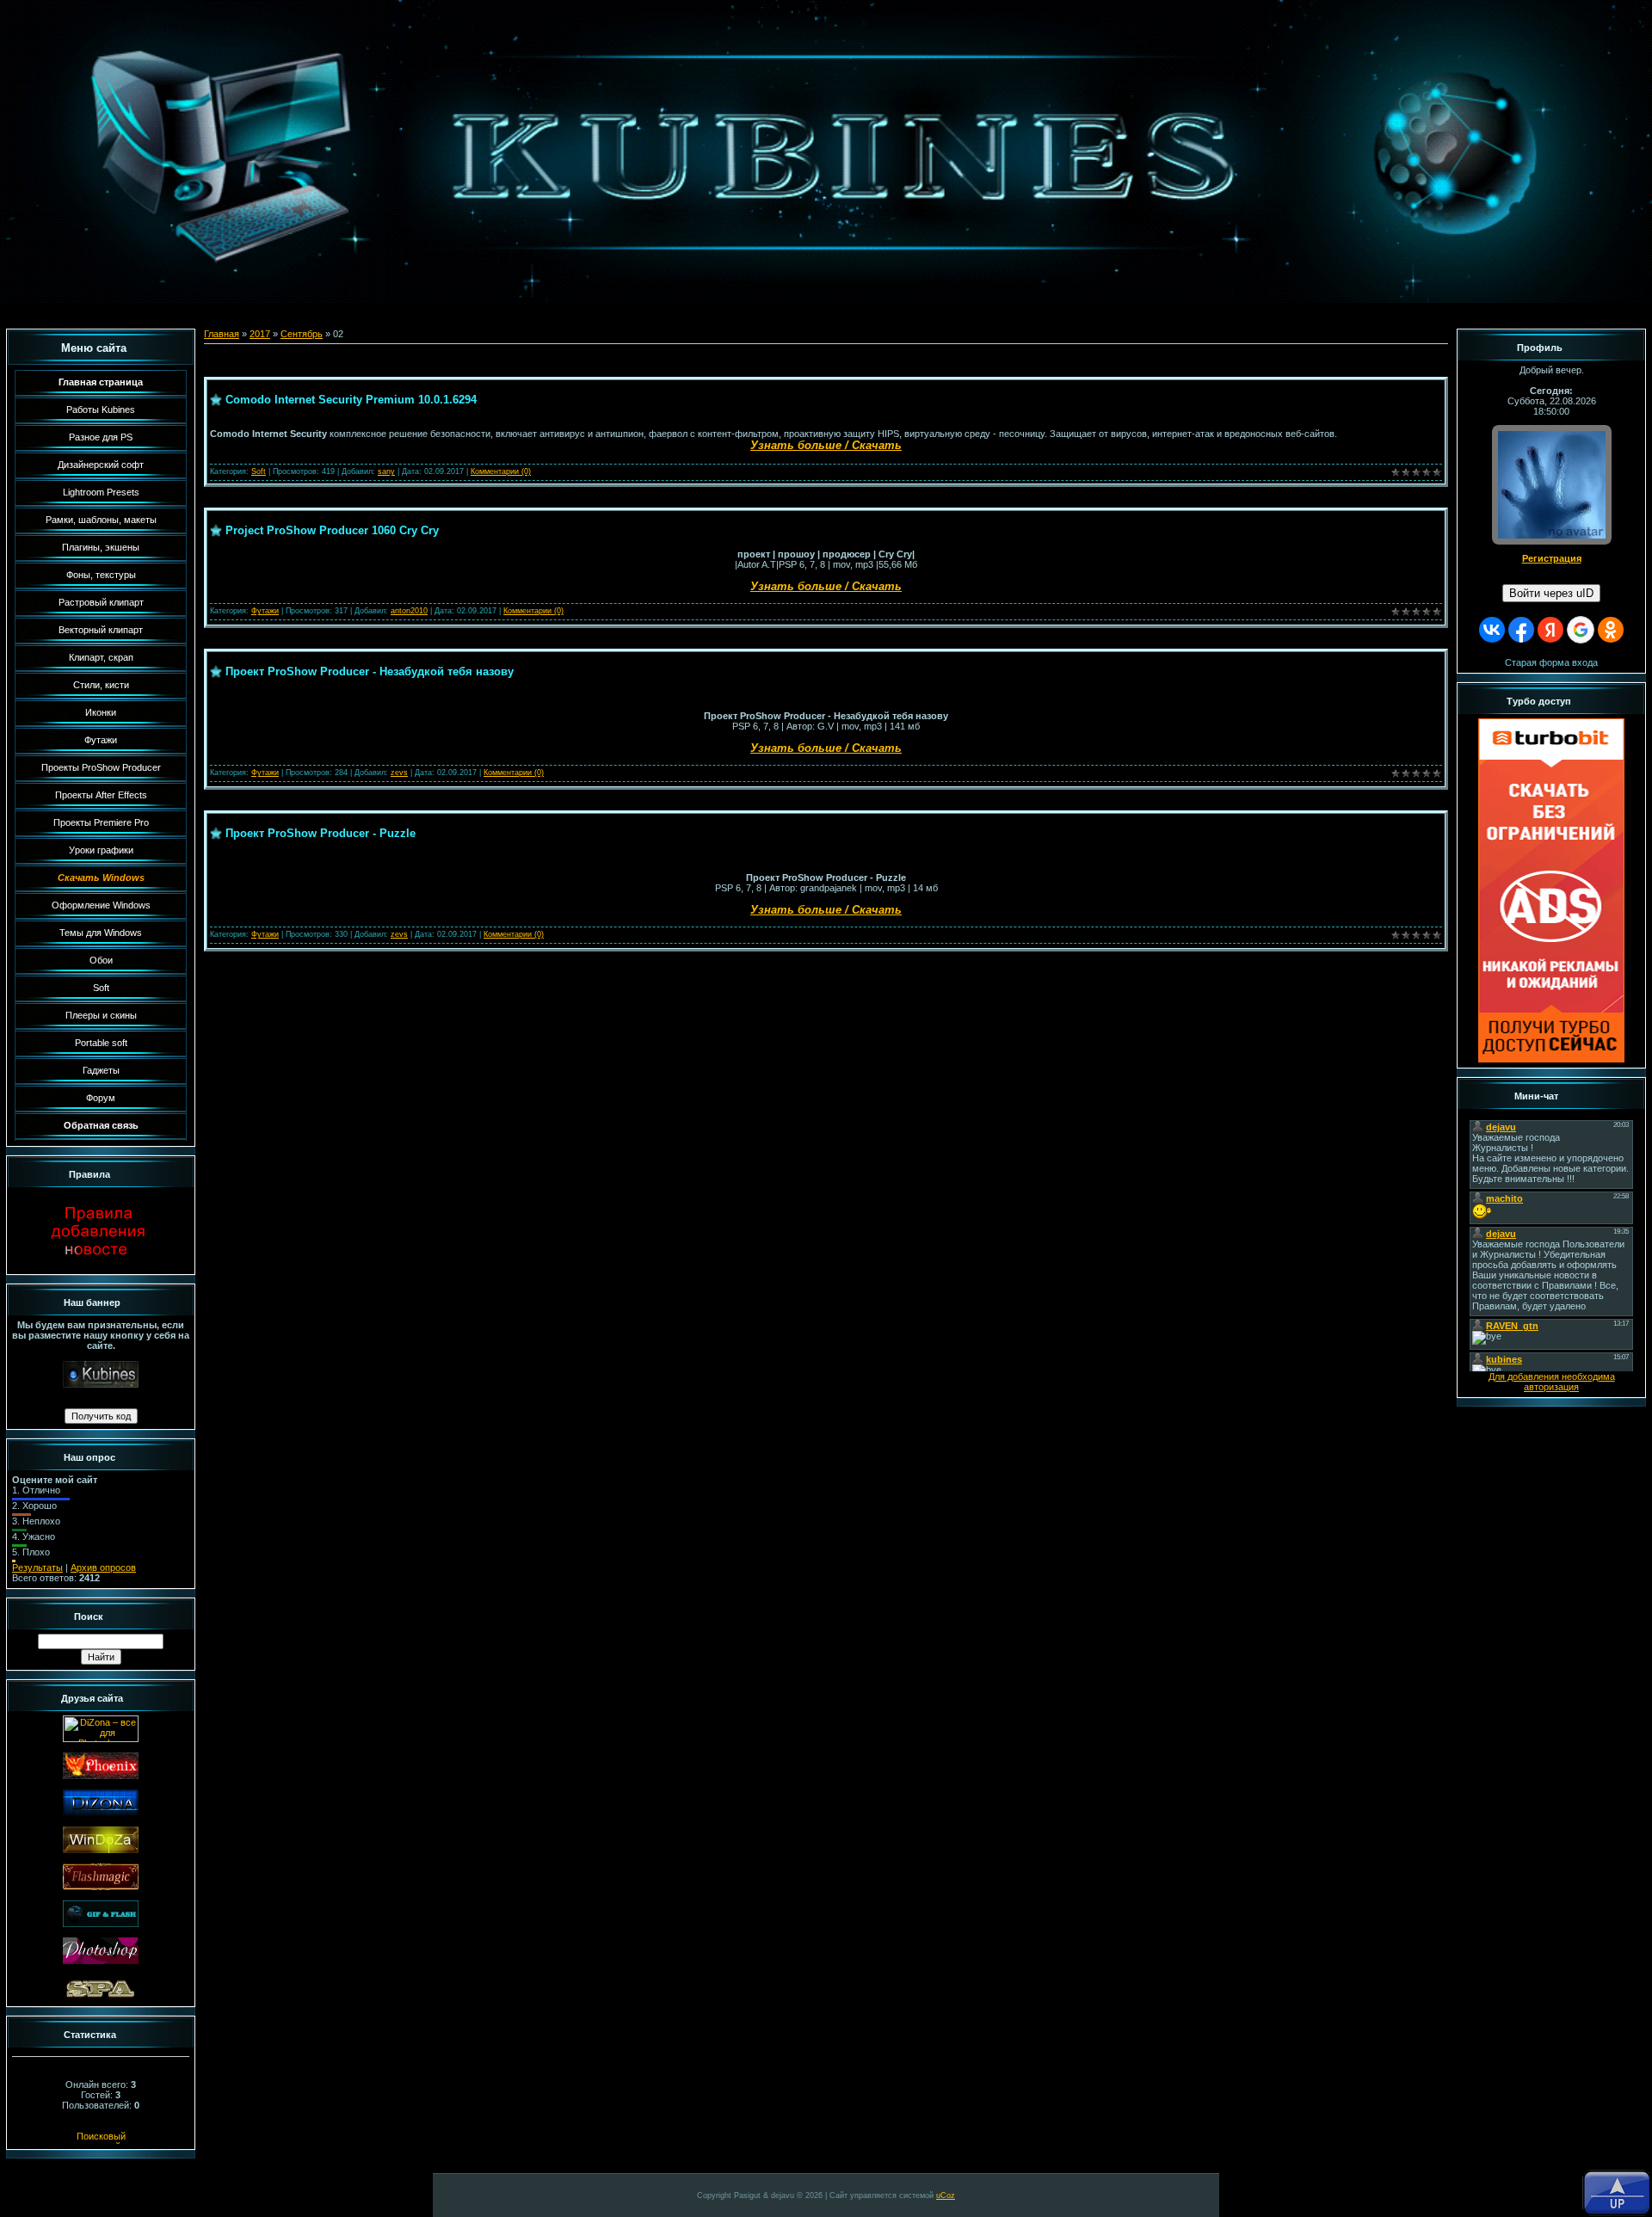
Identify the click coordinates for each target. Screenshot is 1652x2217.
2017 (260, 334)
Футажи (265, 611)
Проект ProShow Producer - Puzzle (321, 833)
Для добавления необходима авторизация (1552, 1382)
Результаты (37, 1567)
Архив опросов (103, 1567)
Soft (259, 471)
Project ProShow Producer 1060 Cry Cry (332, 530)
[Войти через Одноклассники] (1611, 630)
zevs (399, 773)
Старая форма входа (1551, 662)
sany (386, 471)
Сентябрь (302, 334)
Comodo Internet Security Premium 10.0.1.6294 (351, 400)
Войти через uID (1551, 593)
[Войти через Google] (1581, 630)
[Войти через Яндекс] (1550, 630)
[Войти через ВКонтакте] (1492, 630)
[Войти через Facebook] (1521, 630)
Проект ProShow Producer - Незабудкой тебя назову (370, 671)
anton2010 (409, 611)
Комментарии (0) (501, 471)
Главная (222, 334)
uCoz (946, 2195)
